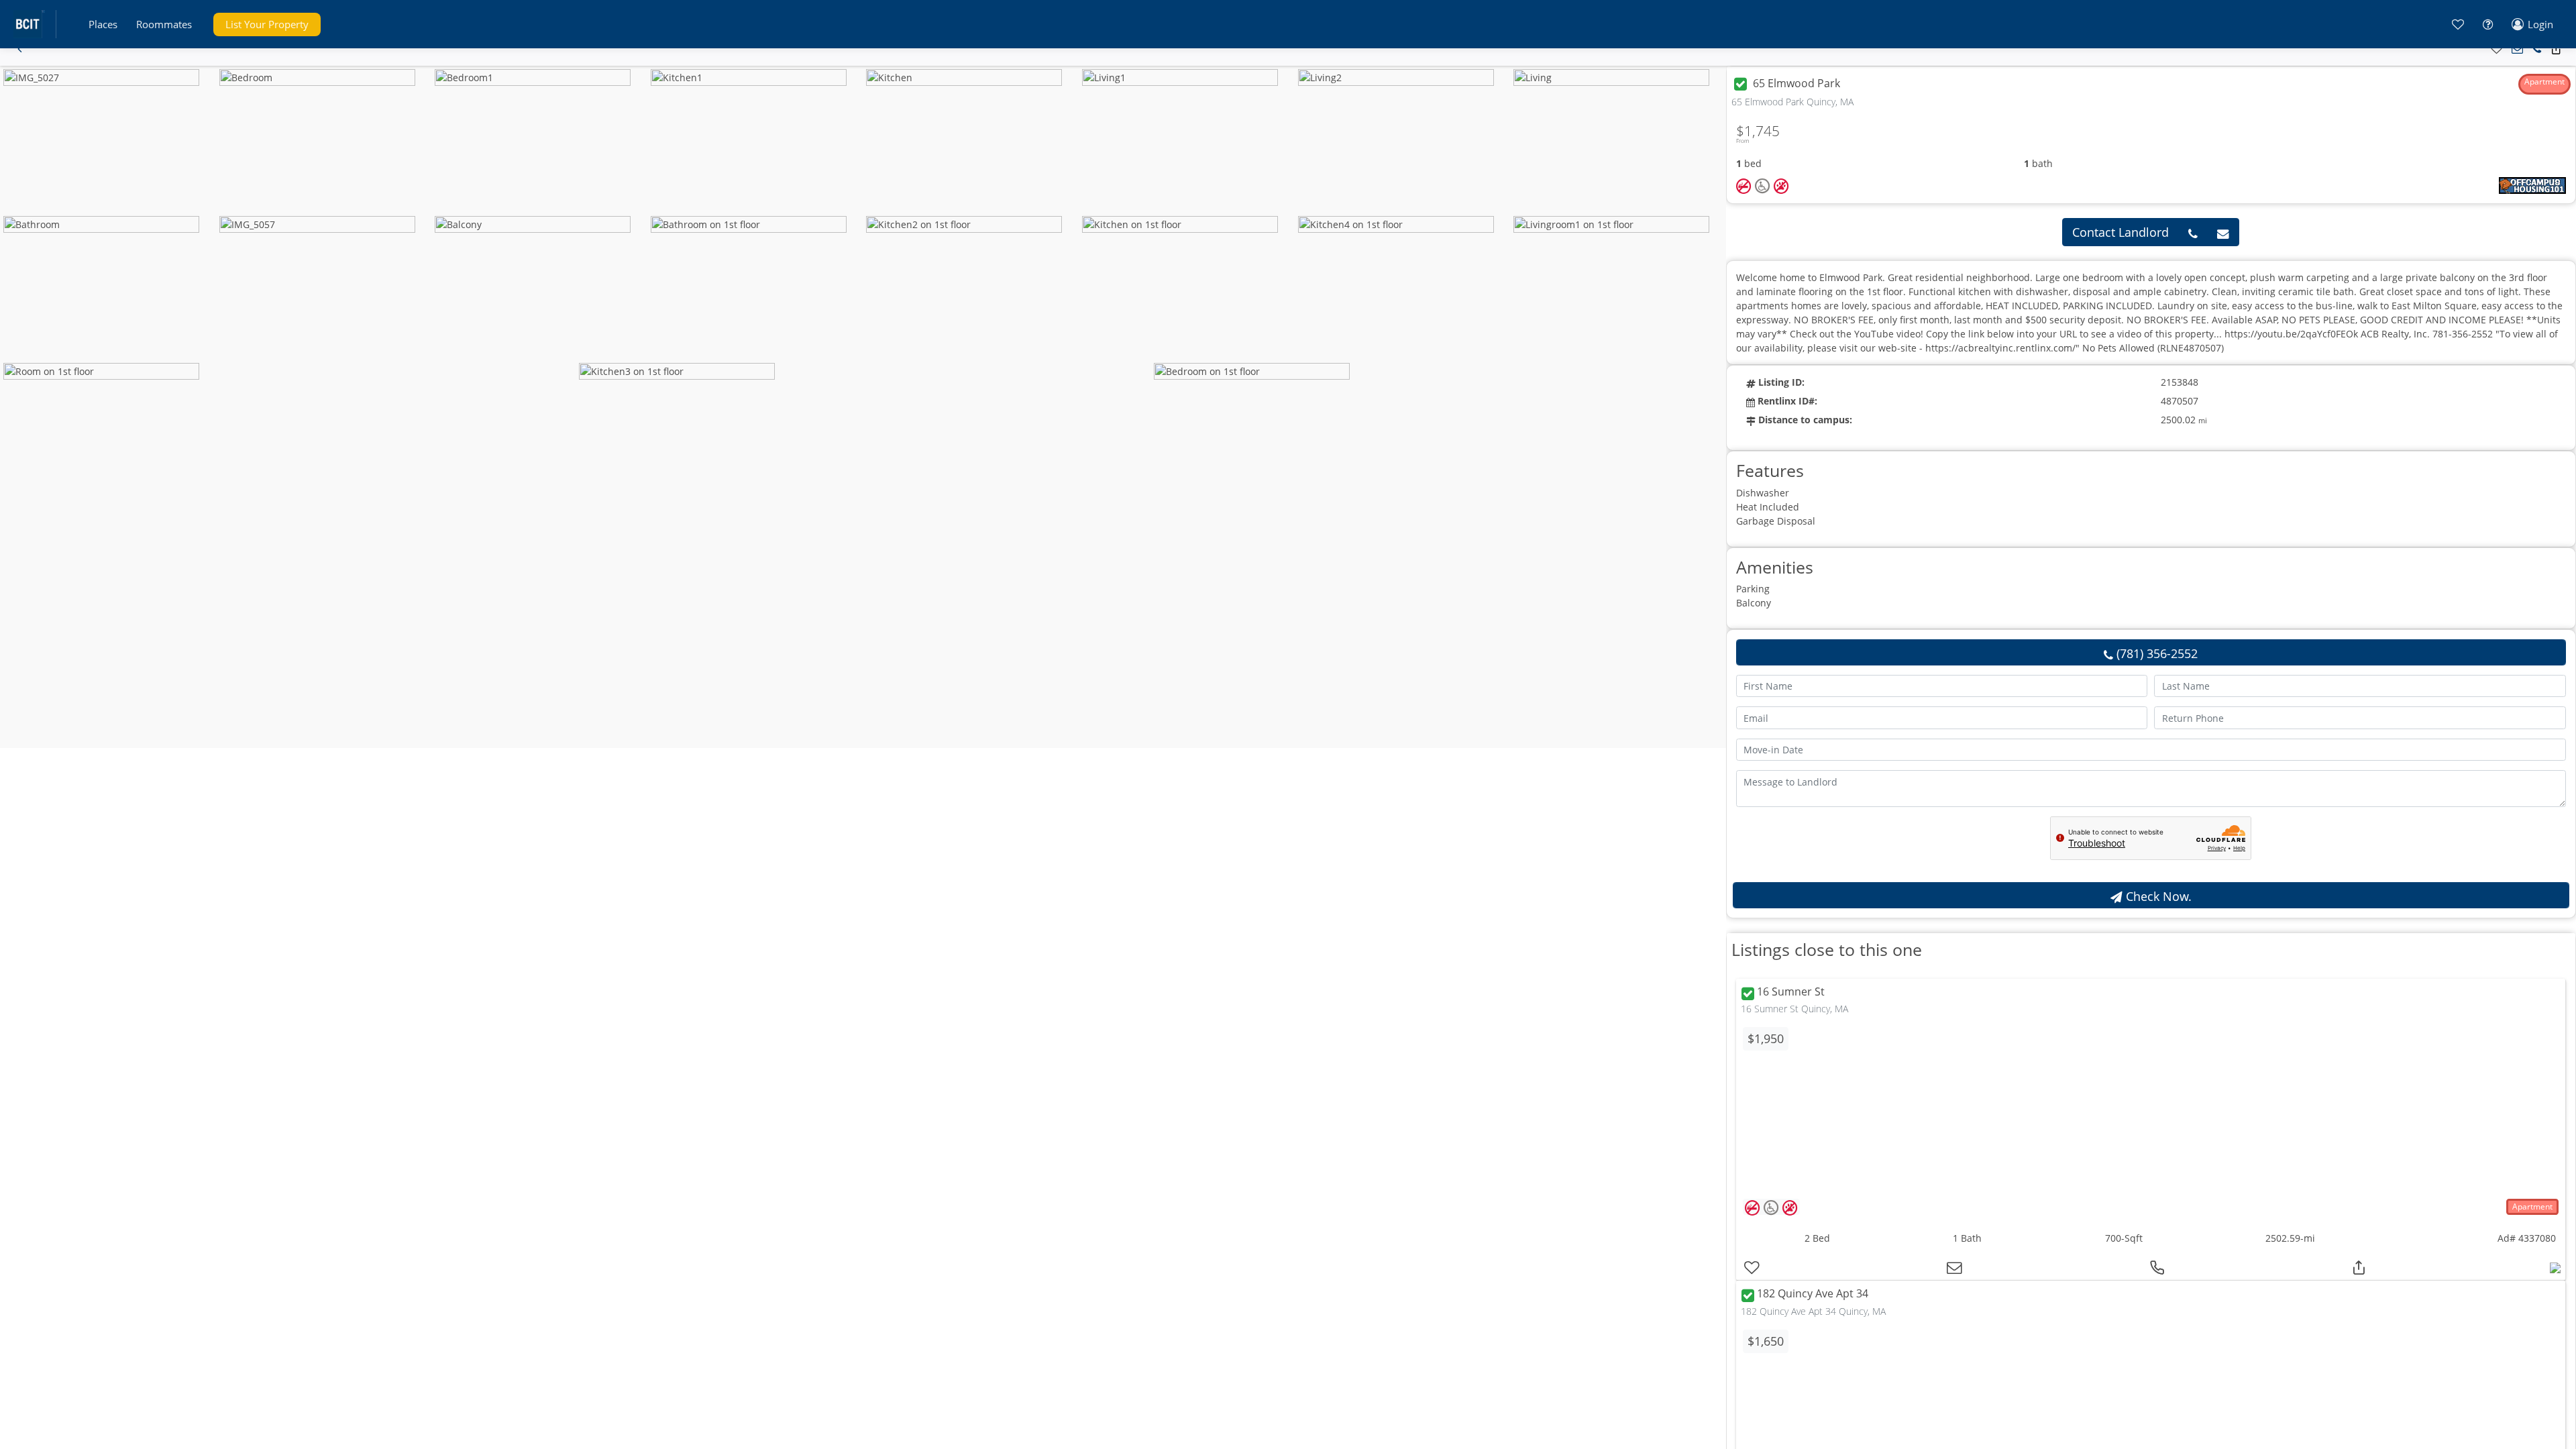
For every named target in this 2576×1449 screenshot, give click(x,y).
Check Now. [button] (2157, 896)
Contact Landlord (2121, 232)
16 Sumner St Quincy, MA (1794, 1009)
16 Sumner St (1791, 992)
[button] (103, 24)
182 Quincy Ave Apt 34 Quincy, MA (1813, 1311)
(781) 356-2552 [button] (2155, 653)
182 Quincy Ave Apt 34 (1813, 1294)
